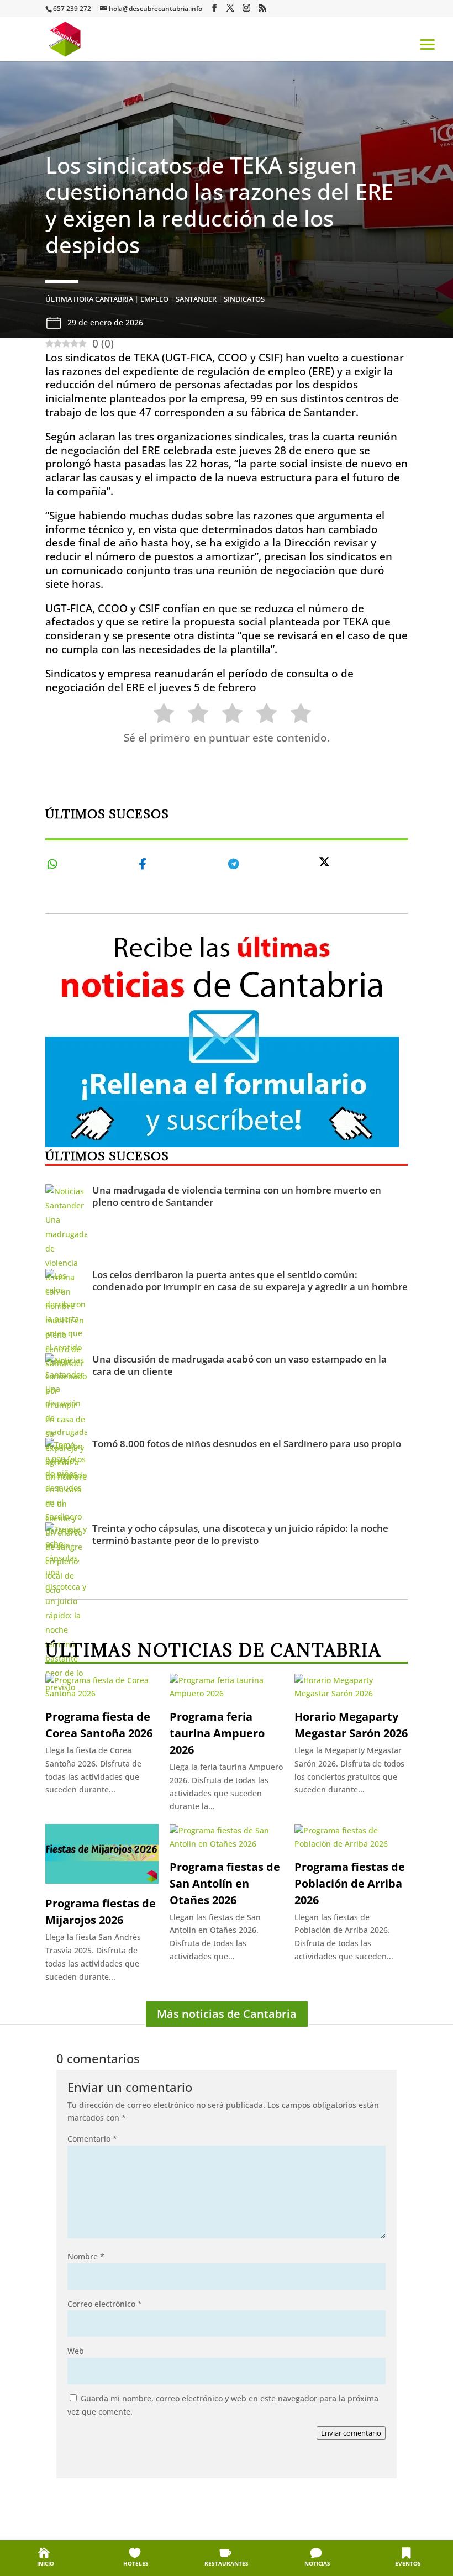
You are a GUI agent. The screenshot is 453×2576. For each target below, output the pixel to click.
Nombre (86, 2256)
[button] (428, 44)
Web (76, 2351)
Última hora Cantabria (89, 299)
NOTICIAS (317, 2563)
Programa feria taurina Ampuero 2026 (217, 1733)
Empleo (154, 299)
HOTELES (136, 2563)
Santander (196, 299)
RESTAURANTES (227, 2563)
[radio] (158, 715)
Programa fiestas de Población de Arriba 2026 (350, 1883)
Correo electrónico (105, 2304)
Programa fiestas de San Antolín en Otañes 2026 (225, 1883)
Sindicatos (244, 299)
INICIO (46, 2563)
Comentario (92, 2139)
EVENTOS (408, 2563)
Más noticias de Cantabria (227, 2014)
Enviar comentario (351, 2433)
